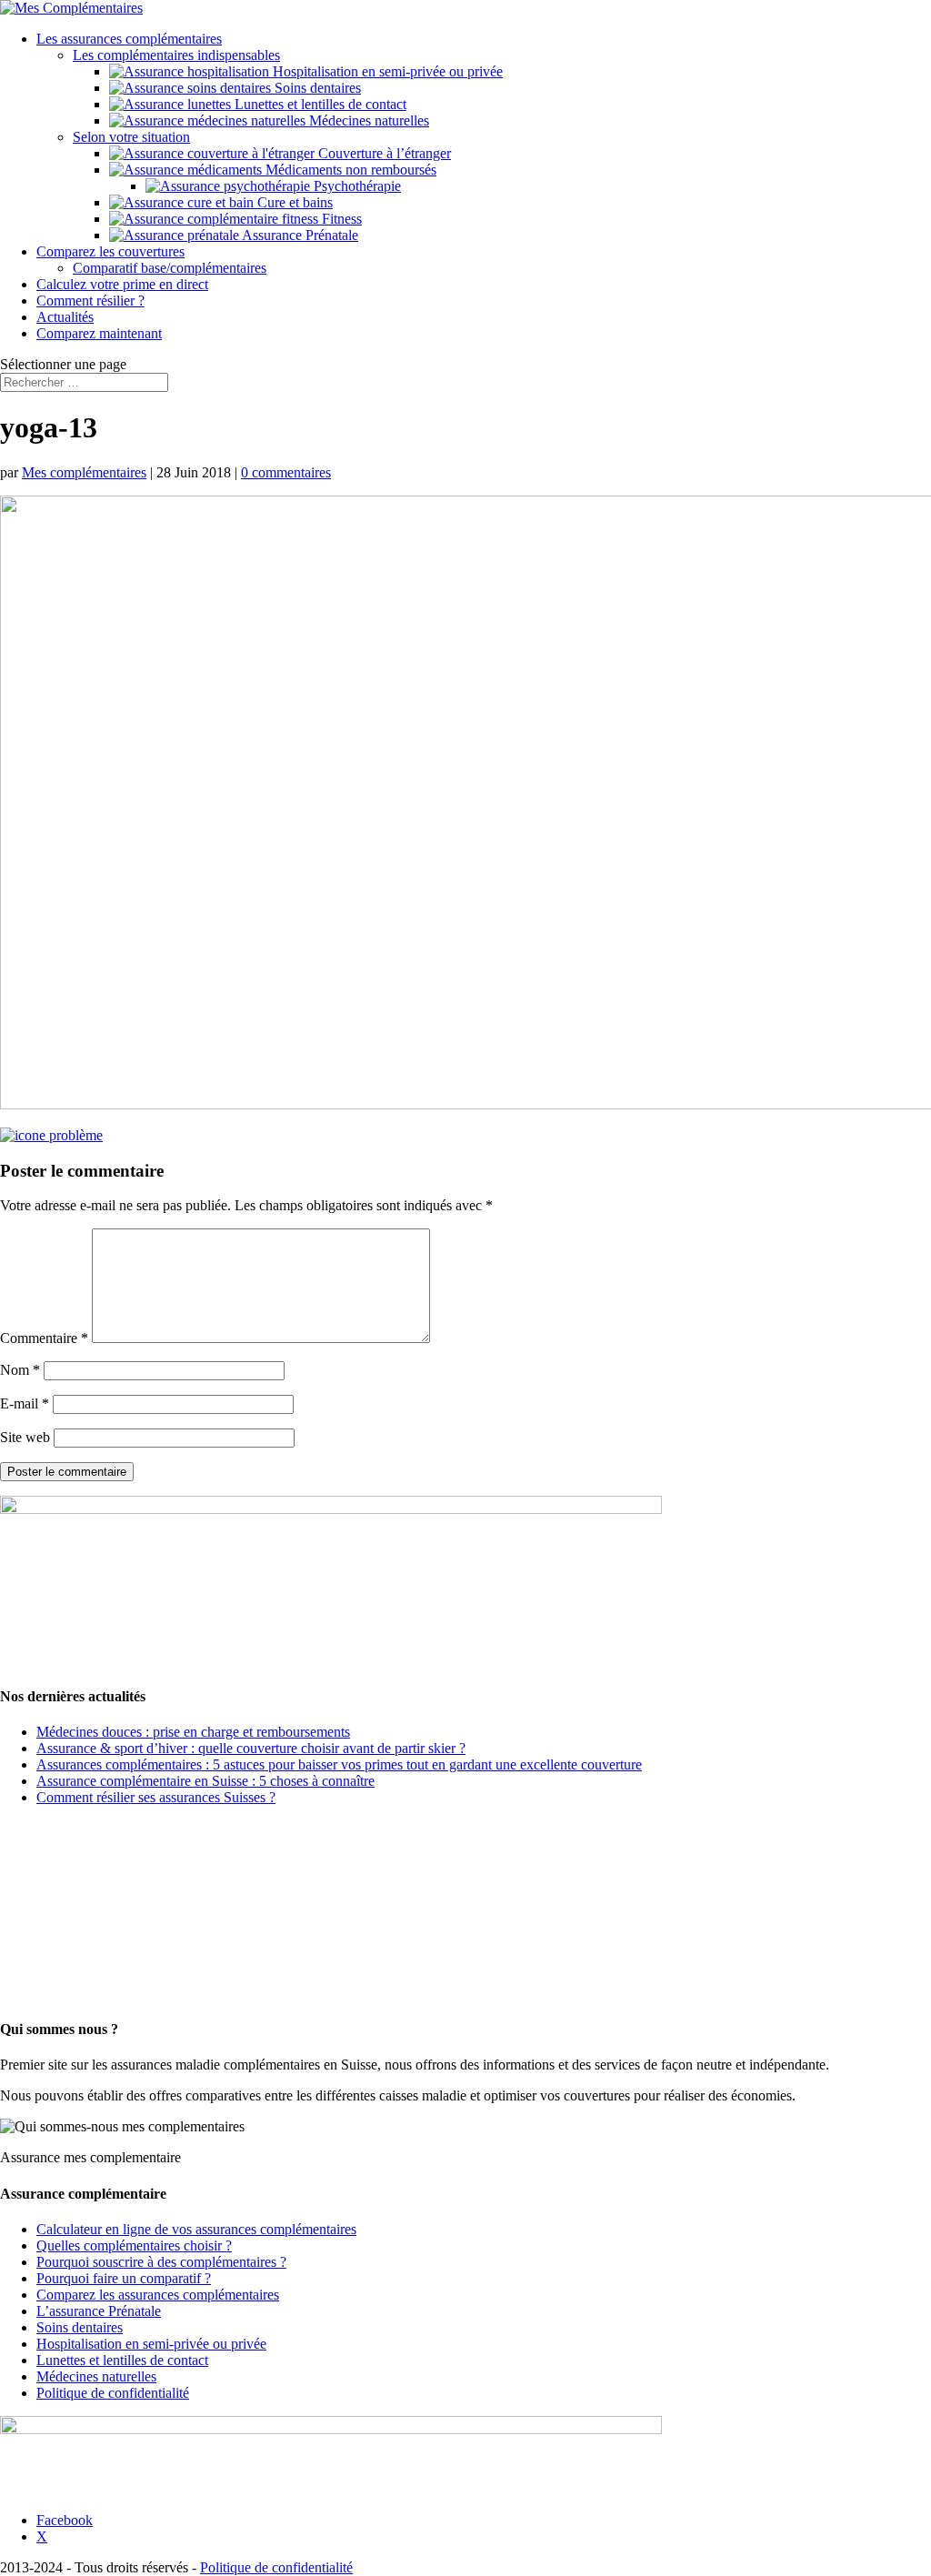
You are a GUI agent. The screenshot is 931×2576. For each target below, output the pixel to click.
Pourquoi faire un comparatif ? (124, 2278)
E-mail (25, 1403)
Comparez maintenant (99, 333)
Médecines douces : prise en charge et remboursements (193, 1732)
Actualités (65, 317)
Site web (25, 1437)
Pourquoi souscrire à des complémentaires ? (161, 2262)
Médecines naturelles (367, 120)
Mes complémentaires (84, 472)
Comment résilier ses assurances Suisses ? (156, 1797)
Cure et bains (293, 202)
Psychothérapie (355, 186)
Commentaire (44, 1338)
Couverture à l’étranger (383, 153)
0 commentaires (286, 472)
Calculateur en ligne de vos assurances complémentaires (196, 2229)
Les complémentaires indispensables (176, 55)
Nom (20, 1370)
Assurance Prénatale (299, 235)
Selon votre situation (131, 137)
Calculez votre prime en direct (122, 284)
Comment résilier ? (90, 301)
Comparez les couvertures (110, 251)
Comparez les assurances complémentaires (158, 2295)
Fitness (340, 219)
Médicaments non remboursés (349, 170)
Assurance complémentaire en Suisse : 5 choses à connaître (205, 1781)
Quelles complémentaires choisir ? (134, 2245)
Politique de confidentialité (113, 2393)
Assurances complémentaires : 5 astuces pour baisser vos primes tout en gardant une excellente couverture (339, 1764)
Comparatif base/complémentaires (170, 268)
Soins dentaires (316, 88)
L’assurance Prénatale (99, 2311)
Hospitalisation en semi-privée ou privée (386, 71)
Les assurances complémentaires (129, 39)
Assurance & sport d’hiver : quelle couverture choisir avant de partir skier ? (251, 1748)
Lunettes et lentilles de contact (319, 104)
